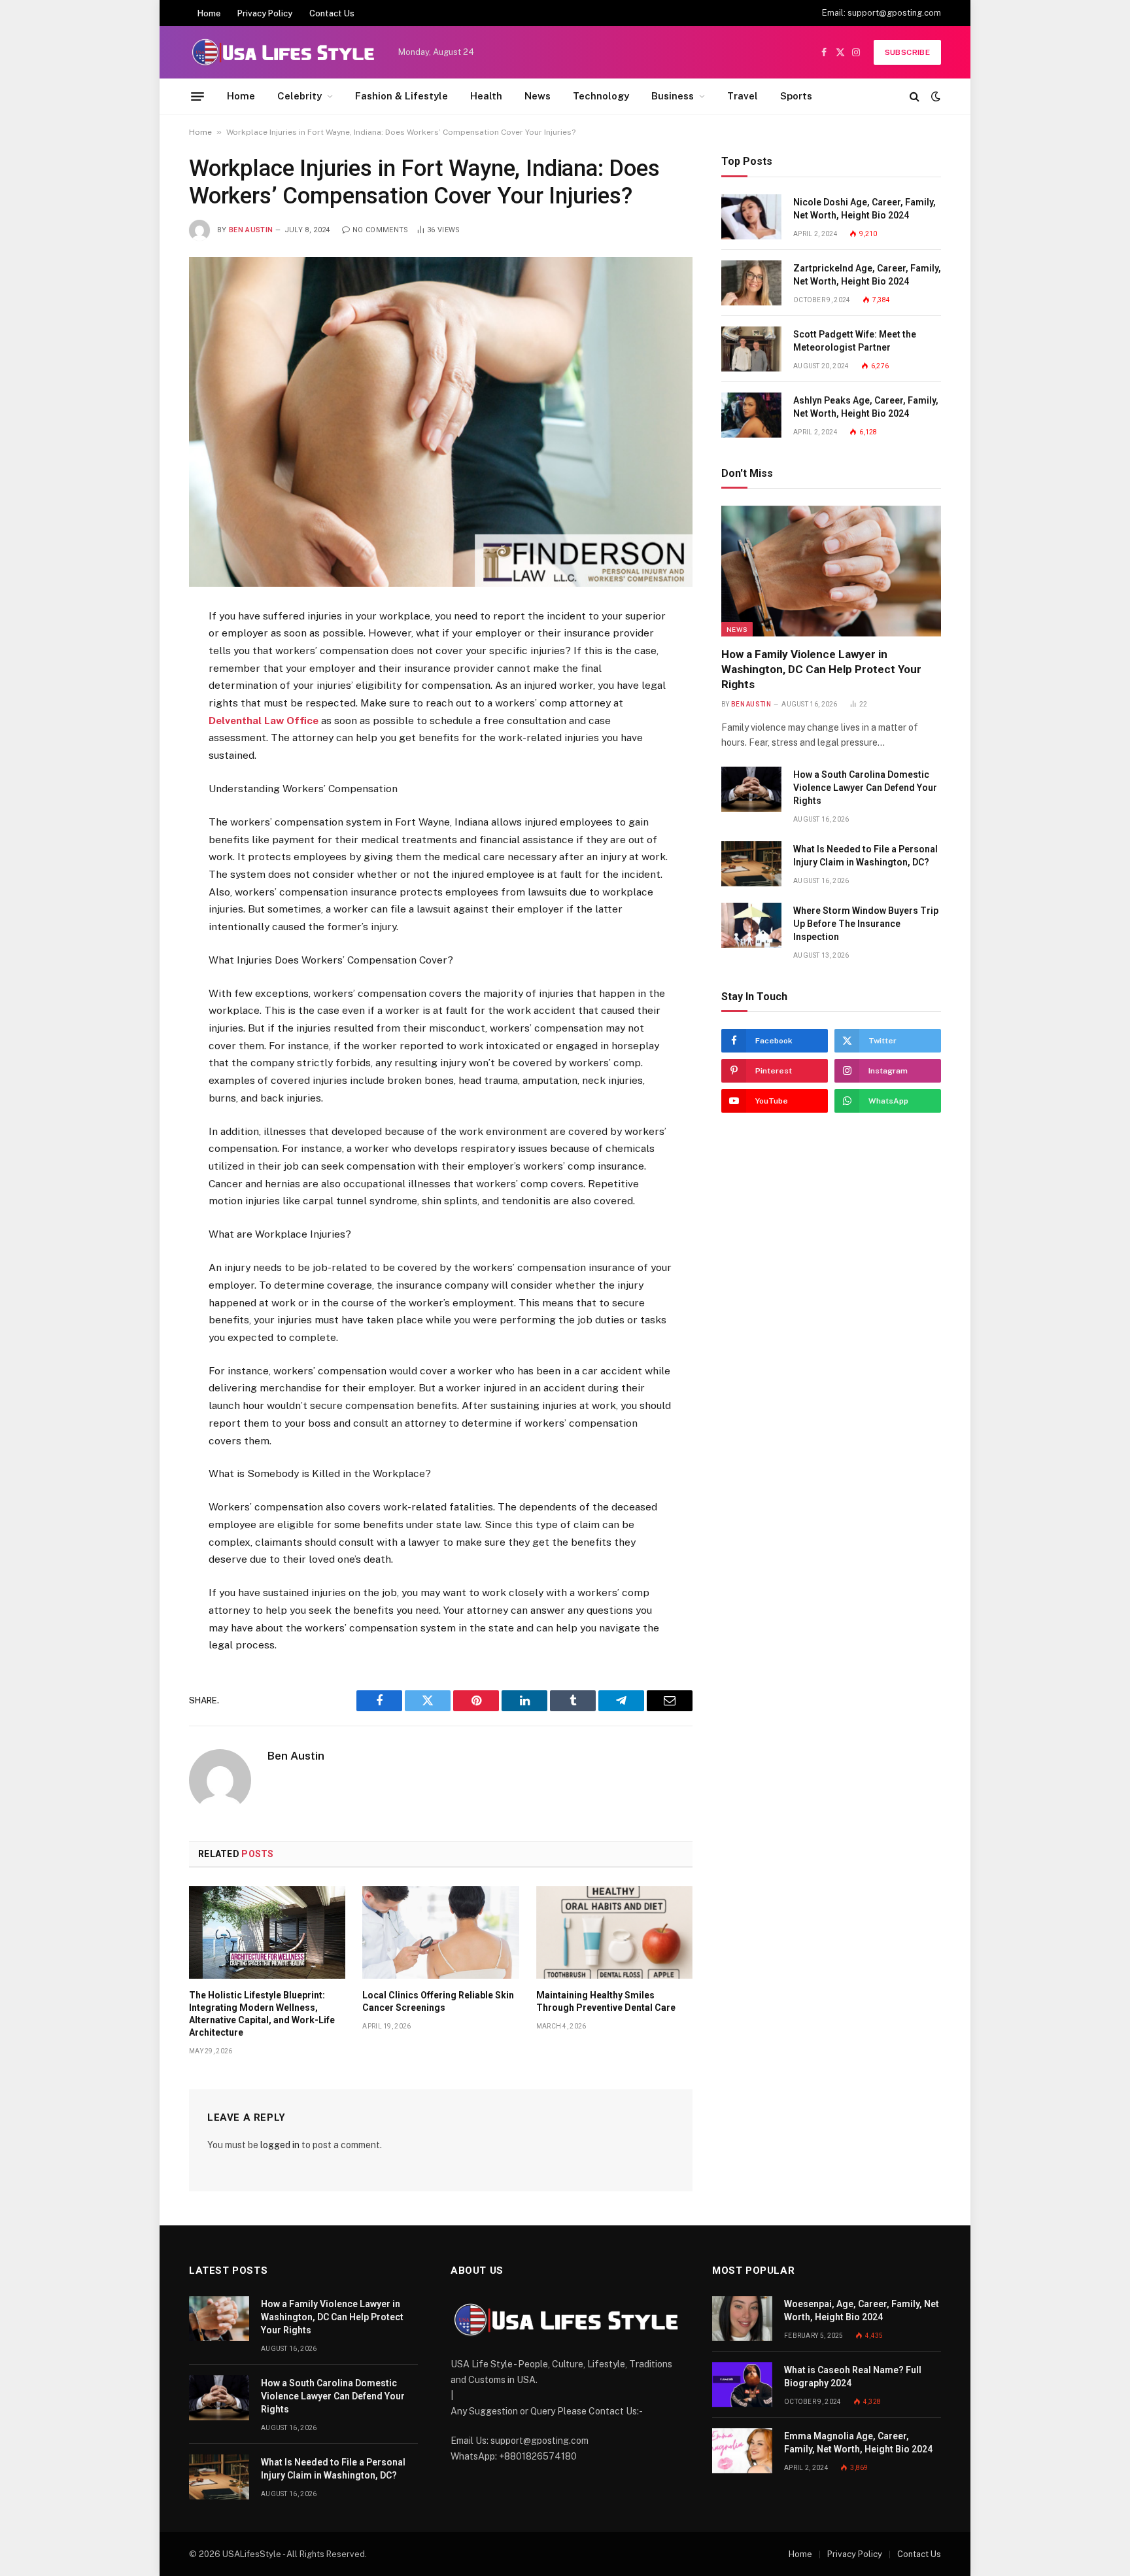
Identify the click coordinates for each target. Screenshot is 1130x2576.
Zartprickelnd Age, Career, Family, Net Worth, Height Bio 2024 (867, 275)
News (538, 96)
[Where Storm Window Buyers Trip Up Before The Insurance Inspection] (751, 925)
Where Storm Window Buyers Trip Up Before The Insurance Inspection (866, 924)
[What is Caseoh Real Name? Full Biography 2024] (742, 2385)
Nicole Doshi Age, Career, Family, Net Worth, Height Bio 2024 (865, 209)
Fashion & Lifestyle (402, 96)
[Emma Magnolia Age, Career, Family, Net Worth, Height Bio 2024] (742, 2451)
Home (209, 13)
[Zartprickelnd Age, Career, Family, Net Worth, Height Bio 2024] (751, 283)
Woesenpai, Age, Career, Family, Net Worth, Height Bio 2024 (862, 2310)
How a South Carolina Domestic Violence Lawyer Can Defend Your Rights (865, 788)
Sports (796, 96)
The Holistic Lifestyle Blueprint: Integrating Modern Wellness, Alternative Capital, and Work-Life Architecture (262, 2014)
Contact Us (332, 13)
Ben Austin (251, 230)
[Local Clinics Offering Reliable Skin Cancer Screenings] (440, 1932)
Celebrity (300, 96)
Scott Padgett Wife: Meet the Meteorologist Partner (855, 341)
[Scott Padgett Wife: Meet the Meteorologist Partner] (751, 349)
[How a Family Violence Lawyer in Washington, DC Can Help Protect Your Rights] (831, 571)
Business (673, 96)
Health (486, 96)
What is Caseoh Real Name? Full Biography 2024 (853, 2376)
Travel (743, 96)
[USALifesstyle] (282, 52)
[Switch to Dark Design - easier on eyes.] (934, 96)
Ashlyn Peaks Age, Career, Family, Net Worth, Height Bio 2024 (866, 407)
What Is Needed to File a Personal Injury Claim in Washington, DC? (865, 856)
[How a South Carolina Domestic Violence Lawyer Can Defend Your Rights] (751, 789)
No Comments (381, 230)
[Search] (915, 96)
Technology (601, 96)
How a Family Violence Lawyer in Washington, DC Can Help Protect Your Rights (821, 669)
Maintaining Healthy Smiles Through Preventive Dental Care (606, 2001)
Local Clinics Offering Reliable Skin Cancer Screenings (438, 2001)
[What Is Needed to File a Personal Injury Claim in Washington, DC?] (751, 864)
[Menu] (197, 96)
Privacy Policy (265, 13)
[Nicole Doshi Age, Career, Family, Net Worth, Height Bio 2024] (751, 217)
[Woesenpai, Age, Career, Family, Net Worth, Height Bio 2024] (742, 2319)
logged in (280, 2145)
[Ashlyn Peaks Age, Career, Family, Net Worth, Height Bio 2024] (751, 415)
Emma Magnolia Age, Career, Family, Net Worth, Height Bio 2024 (858, 2443)
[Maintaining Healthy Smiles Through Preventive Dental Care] (614, 1932)
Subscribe (907, 52)
